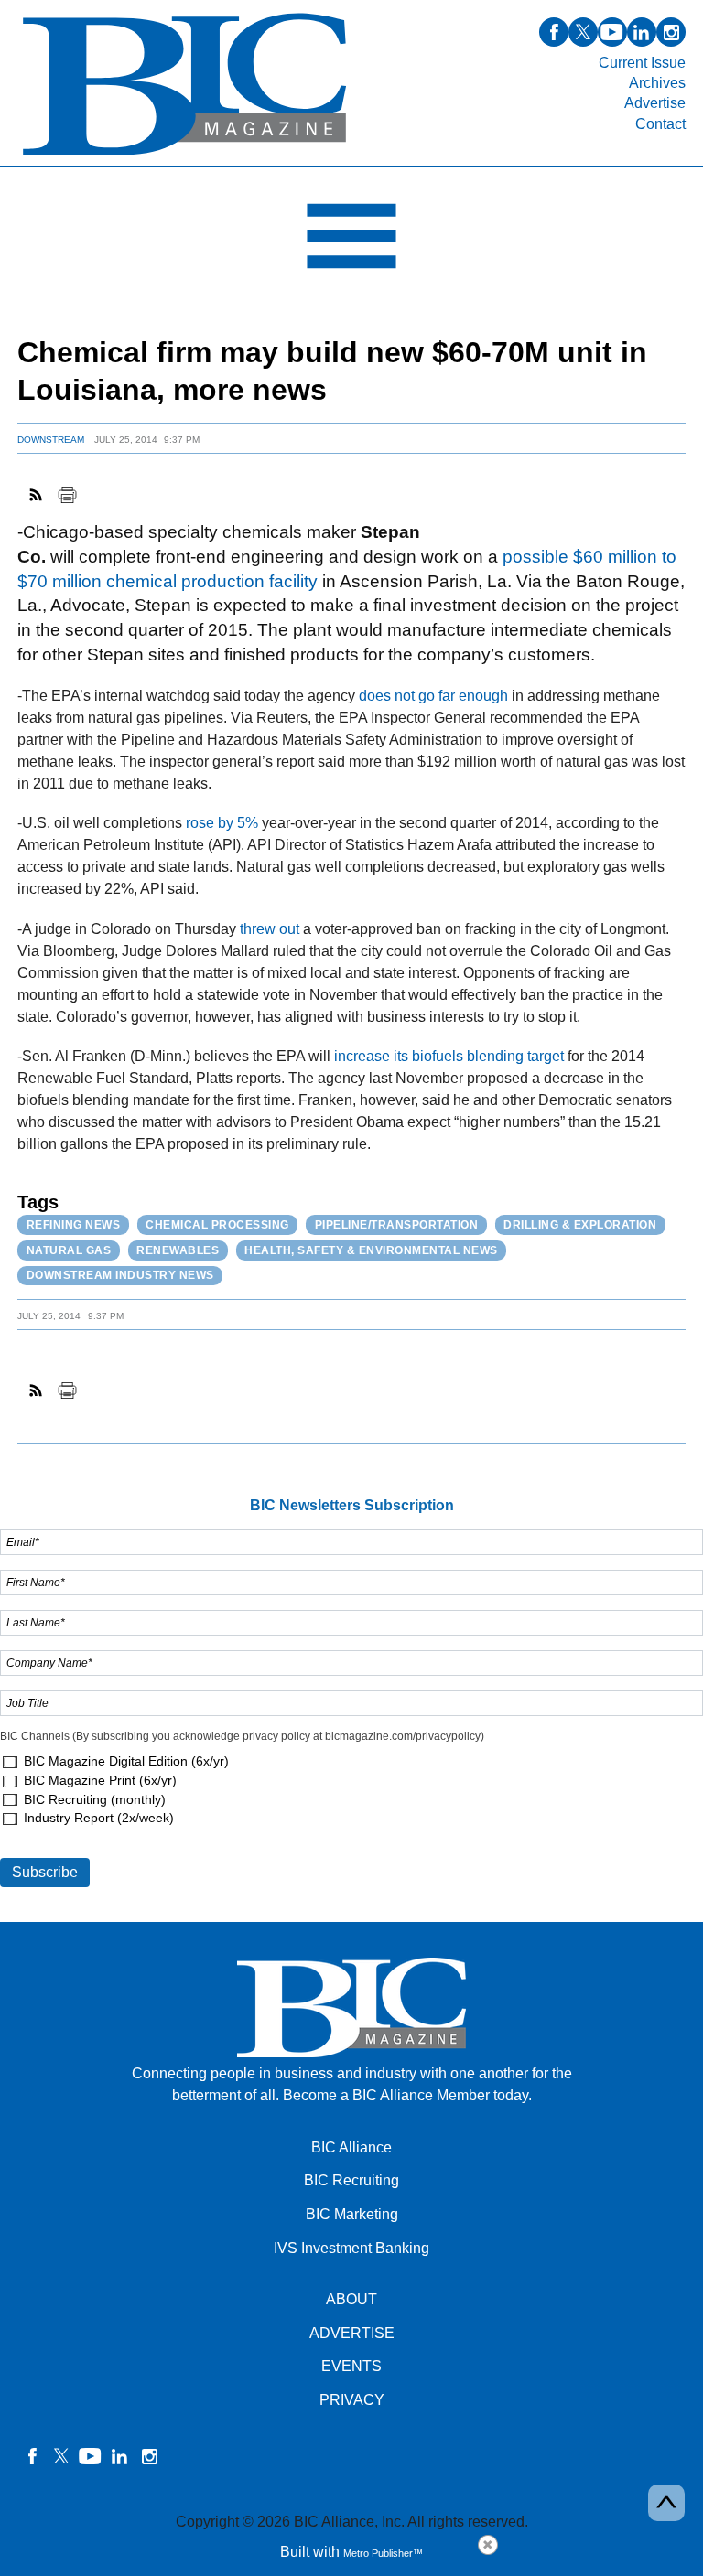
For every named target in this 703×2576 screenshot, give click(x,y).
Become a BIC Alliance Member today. (407, 2095)
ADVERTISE (352, 2333)
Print (67, 495)
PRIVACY (352, 2400)
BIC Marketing (352, 2214)
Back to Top (666, 2503)
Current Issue (642, 63)
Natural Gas (69, 1250)
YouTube (91, 2456)
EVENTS (351, 2366)
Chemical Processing (217, 1225)
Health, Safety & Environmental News (371, 1250)
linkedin (642, 32)
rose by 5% (222, 823)
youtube (612, 32)
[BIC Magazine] (184, 156)
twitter (583, 32)
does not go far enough (433, 696)
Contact (660, 124)
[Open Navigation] (351, 241)
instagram (671, 32)
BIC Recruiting (351, 2180)
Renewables (178, 1250)
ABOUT (351, 2299)
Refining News (74, 1225)
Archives (657, 83)
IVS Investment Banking (351, 2248)
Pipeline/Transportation (397, 1225)
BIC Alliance (351, 2147)
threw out (270, 929)
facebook (554, 32)
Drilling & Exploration (580, 1225)
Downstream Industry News (120, 1275)
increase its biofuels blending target (449, 1056)
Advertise (655, 103)
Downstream (51, 440)
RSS (37, 495)
